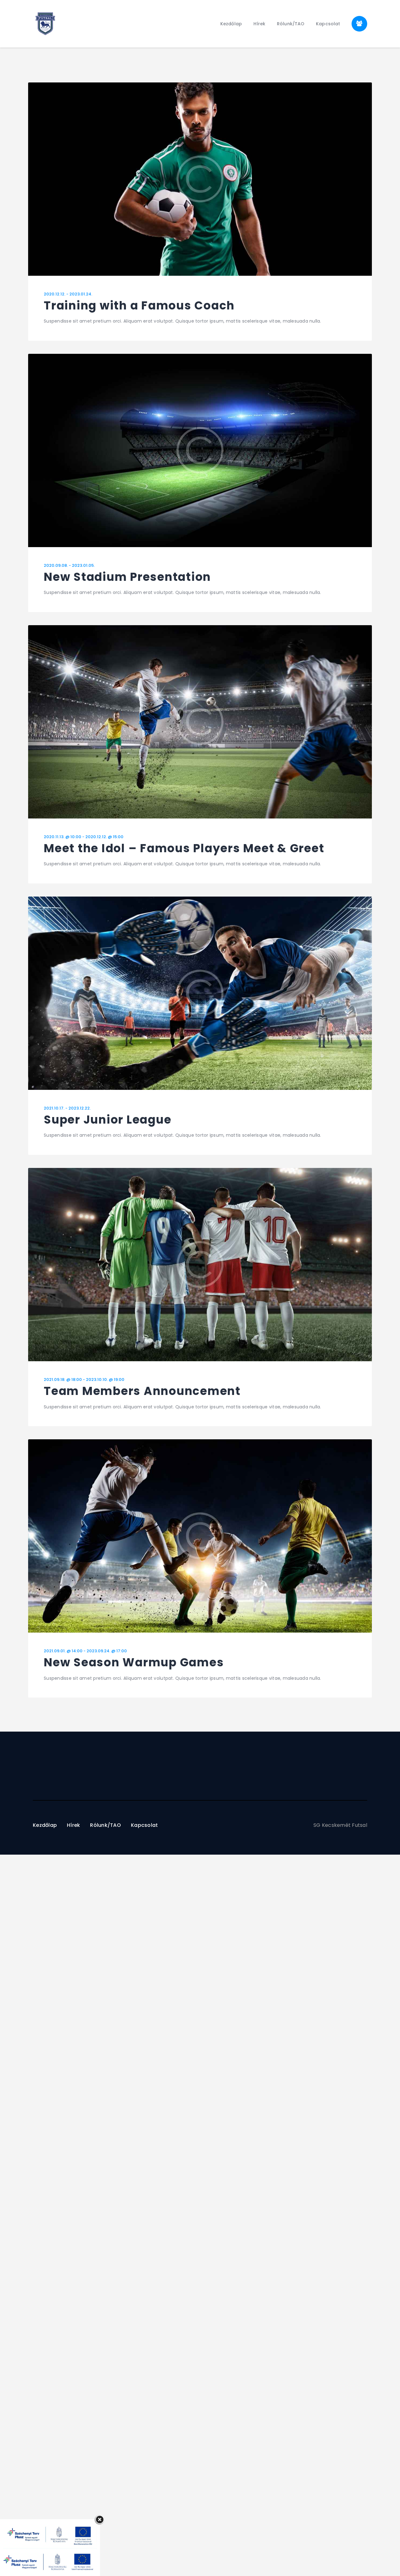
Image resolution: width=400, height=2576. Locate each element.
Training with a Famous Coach (139, 306)
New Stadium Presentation (127, 577)
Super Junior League (107, 1120)
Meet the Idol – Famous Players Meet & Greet (184, 849)
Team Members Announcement (142, 1391)
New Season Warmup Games (134, 1663)
